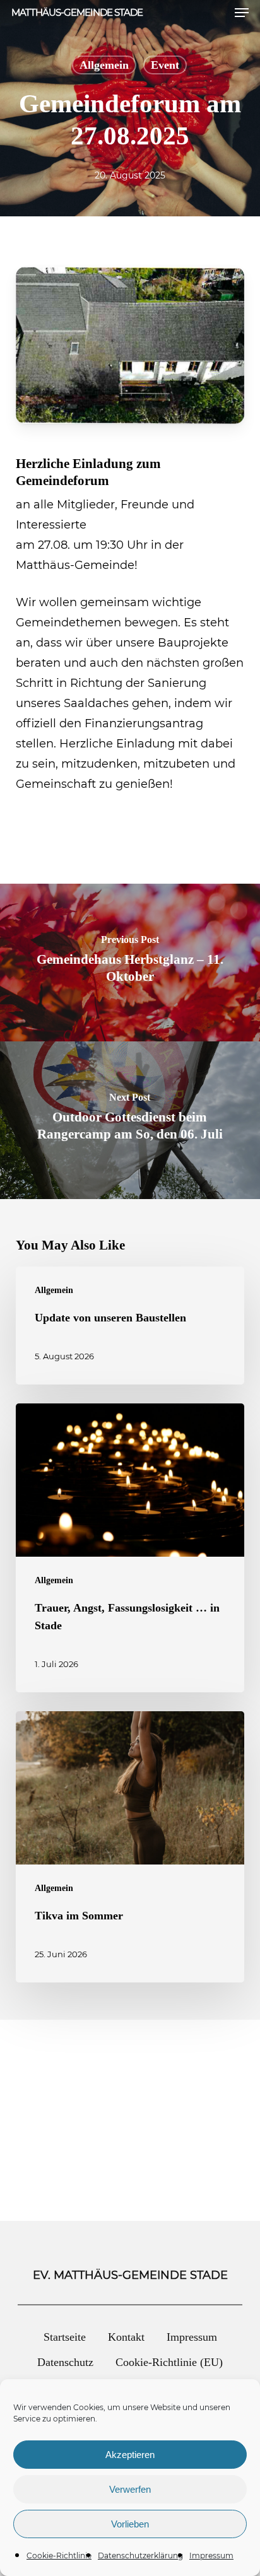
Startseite (65, 2337)
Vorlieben (130, 2524)
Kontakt (126, 2337)
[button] (242, 13)
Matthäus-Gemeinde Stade (77, 12)
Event (165, 65)
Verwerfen (130, 2489)
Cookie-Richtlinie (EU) (169, 2362)
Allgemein (104, 65)
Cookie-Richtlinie (59, 2556)
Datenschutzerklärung (140, 2556)
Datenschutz (65, 2362)
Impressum (211, 2556)
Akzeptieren (130, 2455)
